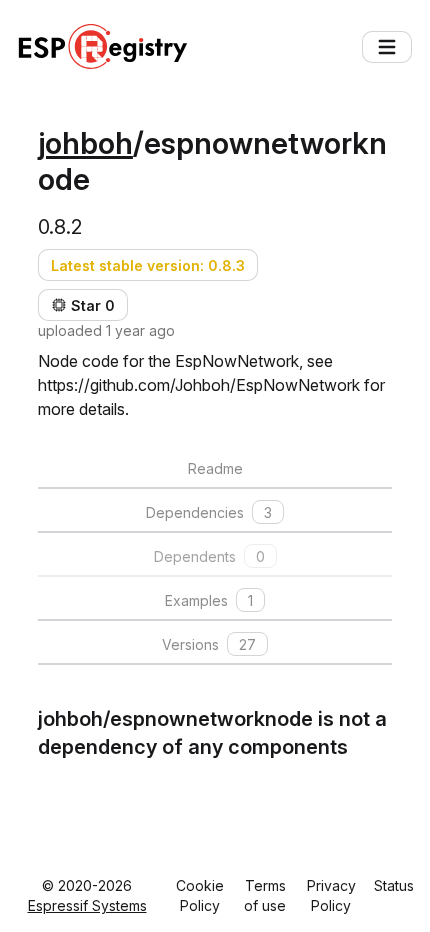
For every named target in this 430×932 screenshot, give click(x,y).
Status (394, 885)
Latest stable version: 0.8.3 (148, 265)
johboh (85, 143)
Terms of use (265, 895)
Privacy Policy (331, 895)
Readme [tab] (215, 468)
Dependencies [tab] (209, 512)
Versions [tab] (209, 644)
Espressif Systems (87, 905)
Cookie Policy (200, 895)
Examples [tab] (209, 600)
